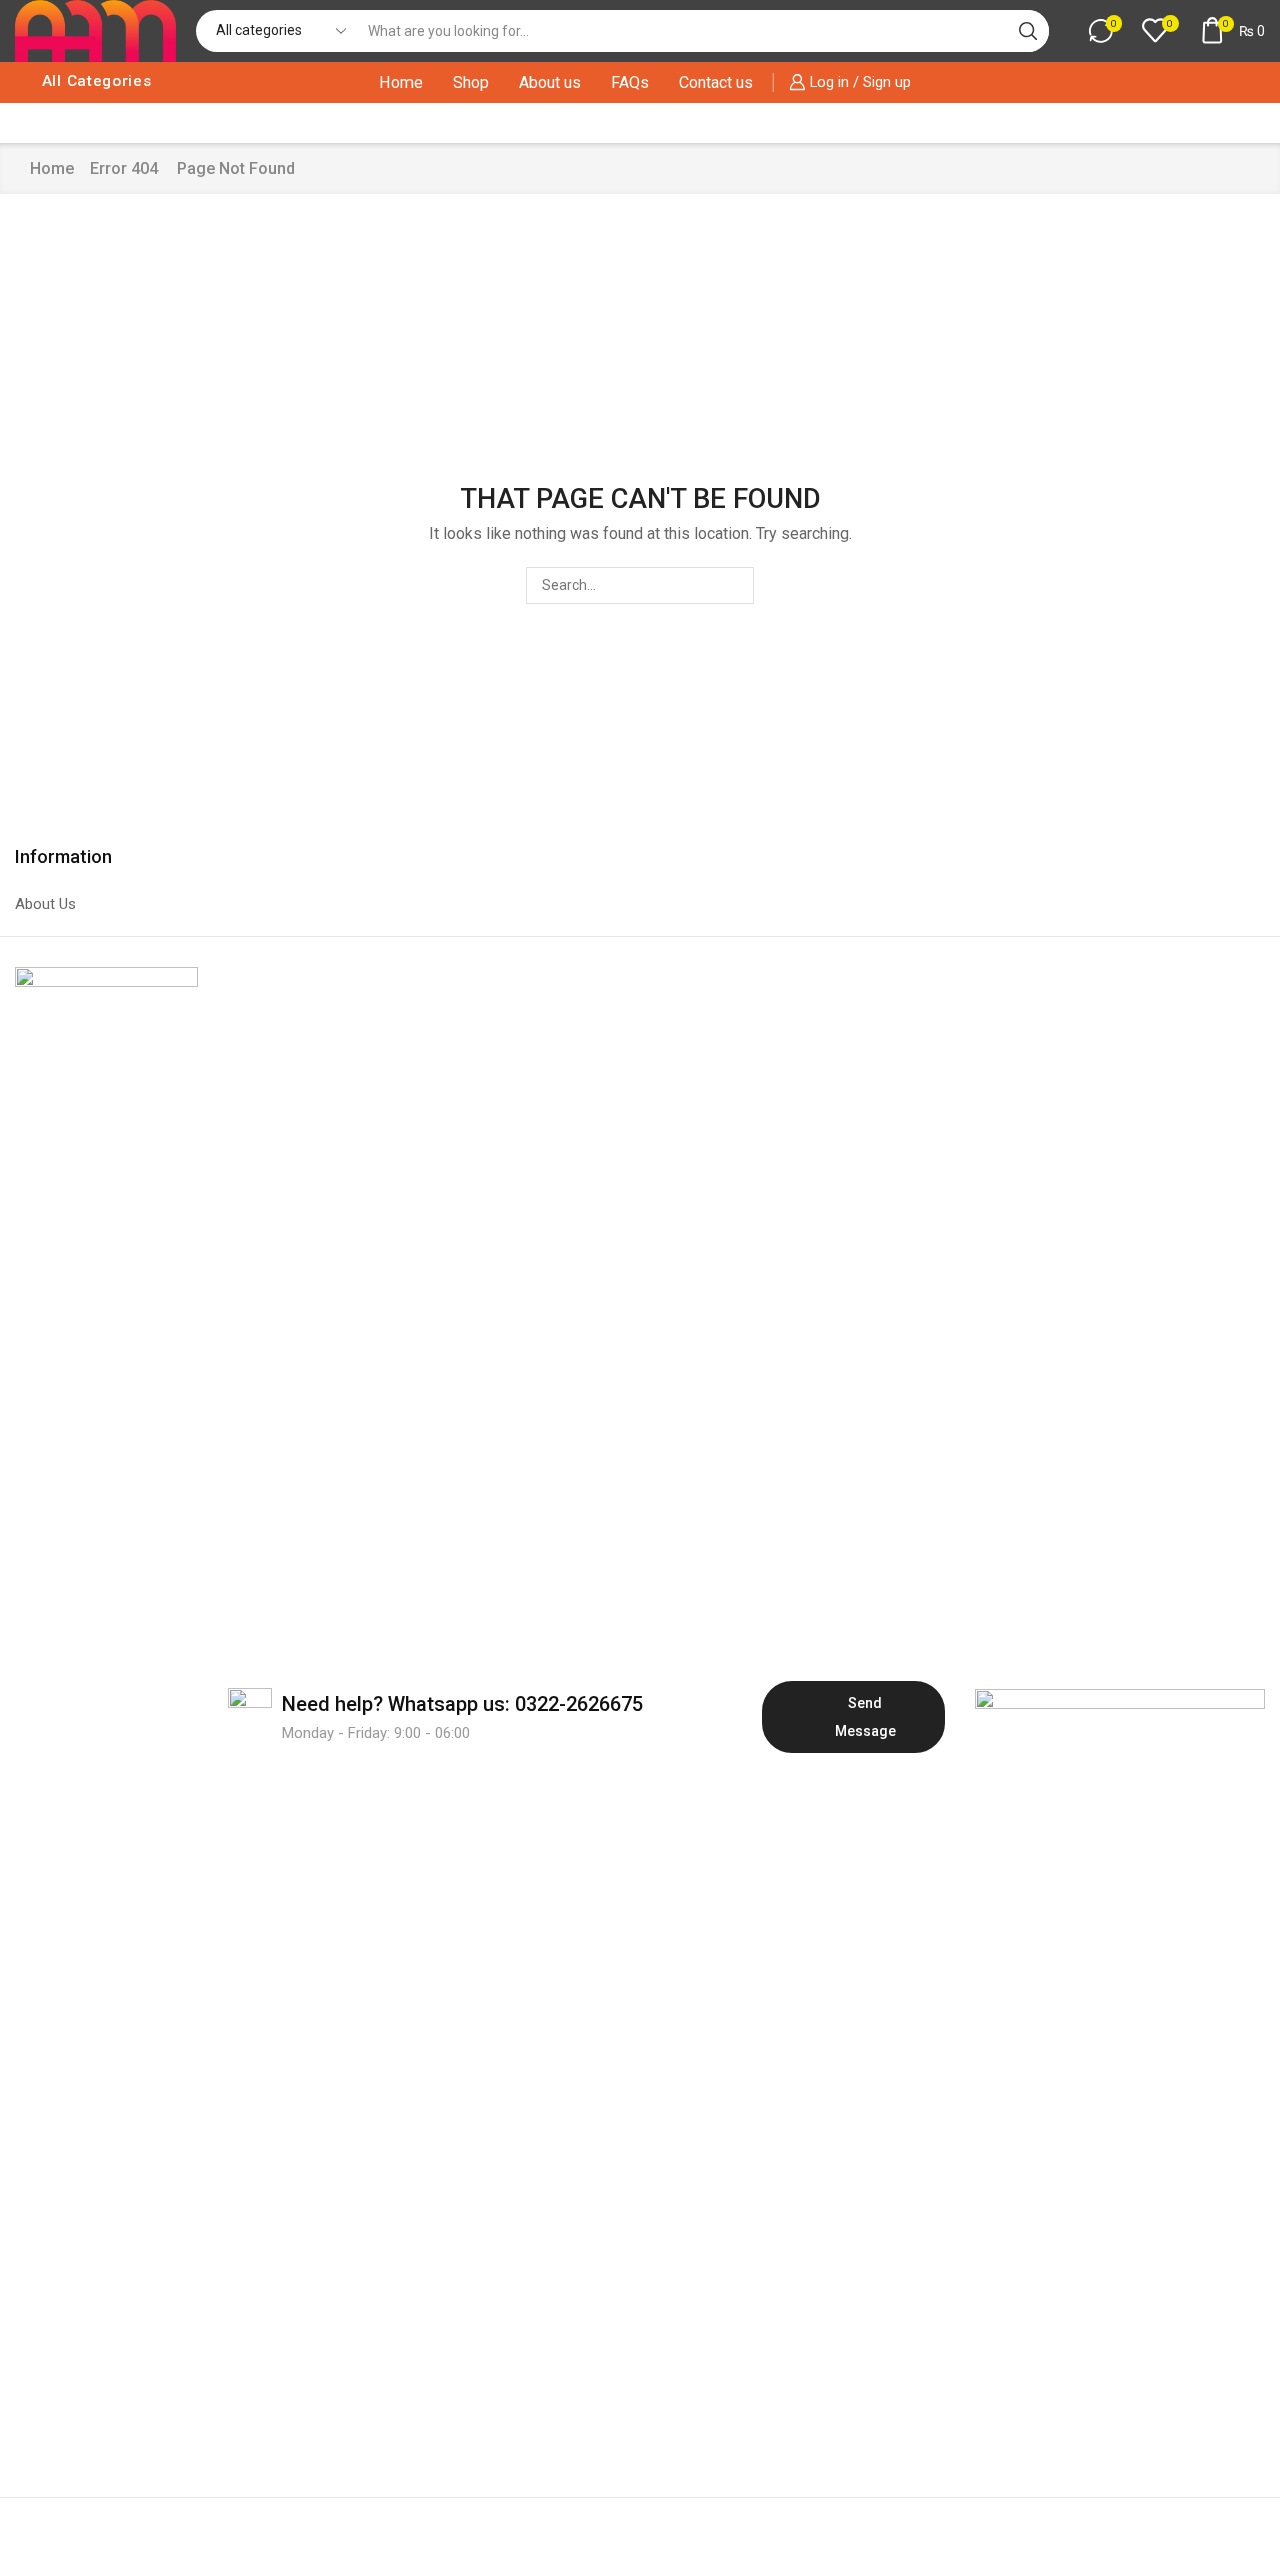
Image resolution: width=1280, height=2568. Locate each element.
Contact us (716, 82)
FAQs (630, 82)
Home (401, 82)
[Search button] (1028, 31)
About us (550, 82)
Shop (471, 82)
